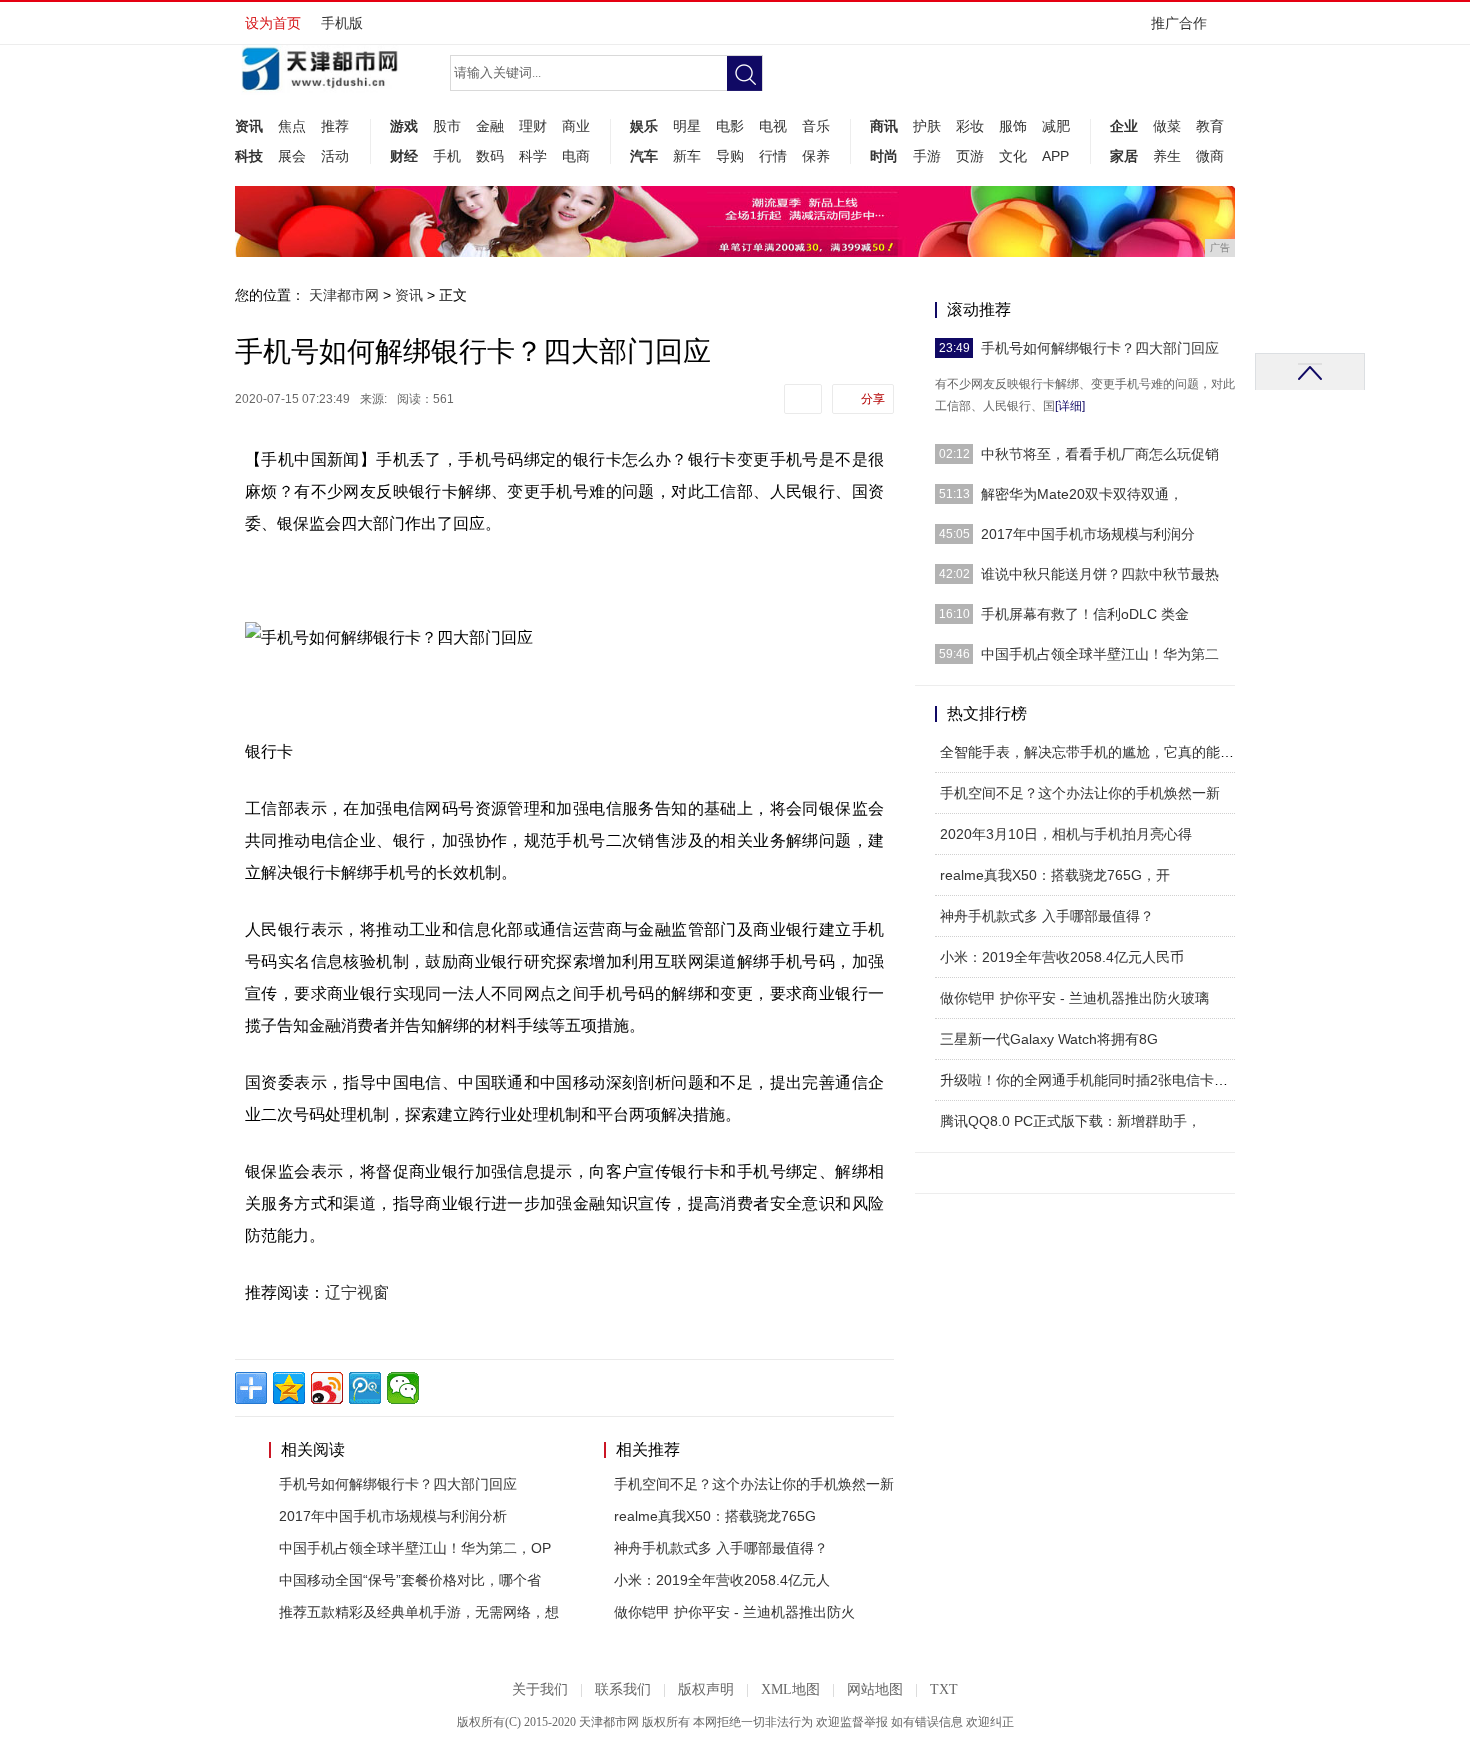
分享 (873, 399)
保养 (816, 156)
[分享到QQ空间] (289, 1388)
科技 (249, 156)
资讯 (249, 126)
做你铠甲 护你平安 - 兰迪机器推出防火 (734, 1612)
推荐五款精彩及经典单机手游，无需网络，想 (419, 1612)
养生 (1167, 156)
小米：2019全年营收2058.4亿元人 (722, 1580)
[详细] (1070, 406)
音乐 (816, 126)
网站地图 (875, 1689)
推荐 (335, 126)
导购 (730, 156)
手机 (447, 156)
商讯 (884, 126)
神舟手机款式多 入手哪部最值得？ (721, 1548)
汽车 (644, 156)
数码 (490, 156)
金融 (490, 126)
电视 (773, 126)
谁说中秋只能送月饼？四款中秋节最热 (1100, 574)
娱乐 (644, 126)
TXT (944, 1689)
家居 (1124, 156)
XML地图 (790, 1689)
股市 (447, 126)
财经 (404, 156)
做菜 (1167, 126)
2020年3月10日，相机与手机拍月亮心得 (1066, 834)
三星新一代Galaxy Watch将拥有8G (1049, 1039)
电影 (730, 126)
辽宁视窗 (357, 1292)
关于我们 (540, 1689)
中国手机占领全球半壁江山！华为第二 (1100, 654)
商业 (576, 126)
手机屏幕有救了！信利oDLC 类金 (1085, 614)
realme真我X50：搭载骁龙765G (715, 1516)
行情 (773, 156)
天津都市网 (344, 295)
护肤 (927, 126)
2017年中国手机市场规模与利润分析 (393, 1516)
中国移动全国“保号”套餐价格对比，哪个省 (410, 1580)
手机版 (342, 23)
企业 (1124, 126)
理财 (533, 126)
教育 (1210, 126)
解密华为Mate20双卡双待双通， (1082, 494)
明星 (687, 126)
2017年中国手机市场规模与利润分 (1088, 534)
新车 (687, 156)
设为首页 (273, 23)
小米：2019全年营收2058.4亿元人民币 (1062, 957)
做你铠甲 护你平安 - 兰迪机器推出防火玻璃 (1074, 998)
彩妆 (970, 126)
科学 (533, 156)
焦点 (292, 126)
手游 (927, 156)
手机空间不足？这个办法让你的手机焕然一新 (754, 1484)
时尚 (884, 156)
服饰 (1013, 126)
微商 (1210, 156)
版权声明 (706, 1689)
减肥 (1056, 126)
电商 (576, 156)
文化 (1013, 156)
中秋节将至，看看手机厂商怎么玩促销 (1100, 454)
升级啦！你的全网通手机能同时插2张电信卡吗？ (1091, 1080)
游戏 (404, 126)
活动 (335, 156)
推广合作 (1179, 23)
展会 (292, 156)
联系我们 (623, 1689)
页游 (970, 156)
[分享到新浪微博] (327, 1388)
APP (1055, 156)
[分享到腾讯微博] (365, 1388)
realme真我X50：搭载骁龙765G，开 (1055, 875)
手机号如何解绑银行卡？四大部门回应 (398, 1484)
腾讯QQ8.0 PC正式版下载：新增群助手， (1070, 1121)
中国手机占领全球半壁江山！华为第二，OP (415, 1548)
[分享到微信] (403, 1388)
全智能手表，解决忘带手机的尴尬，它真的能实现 (1094, 752)
